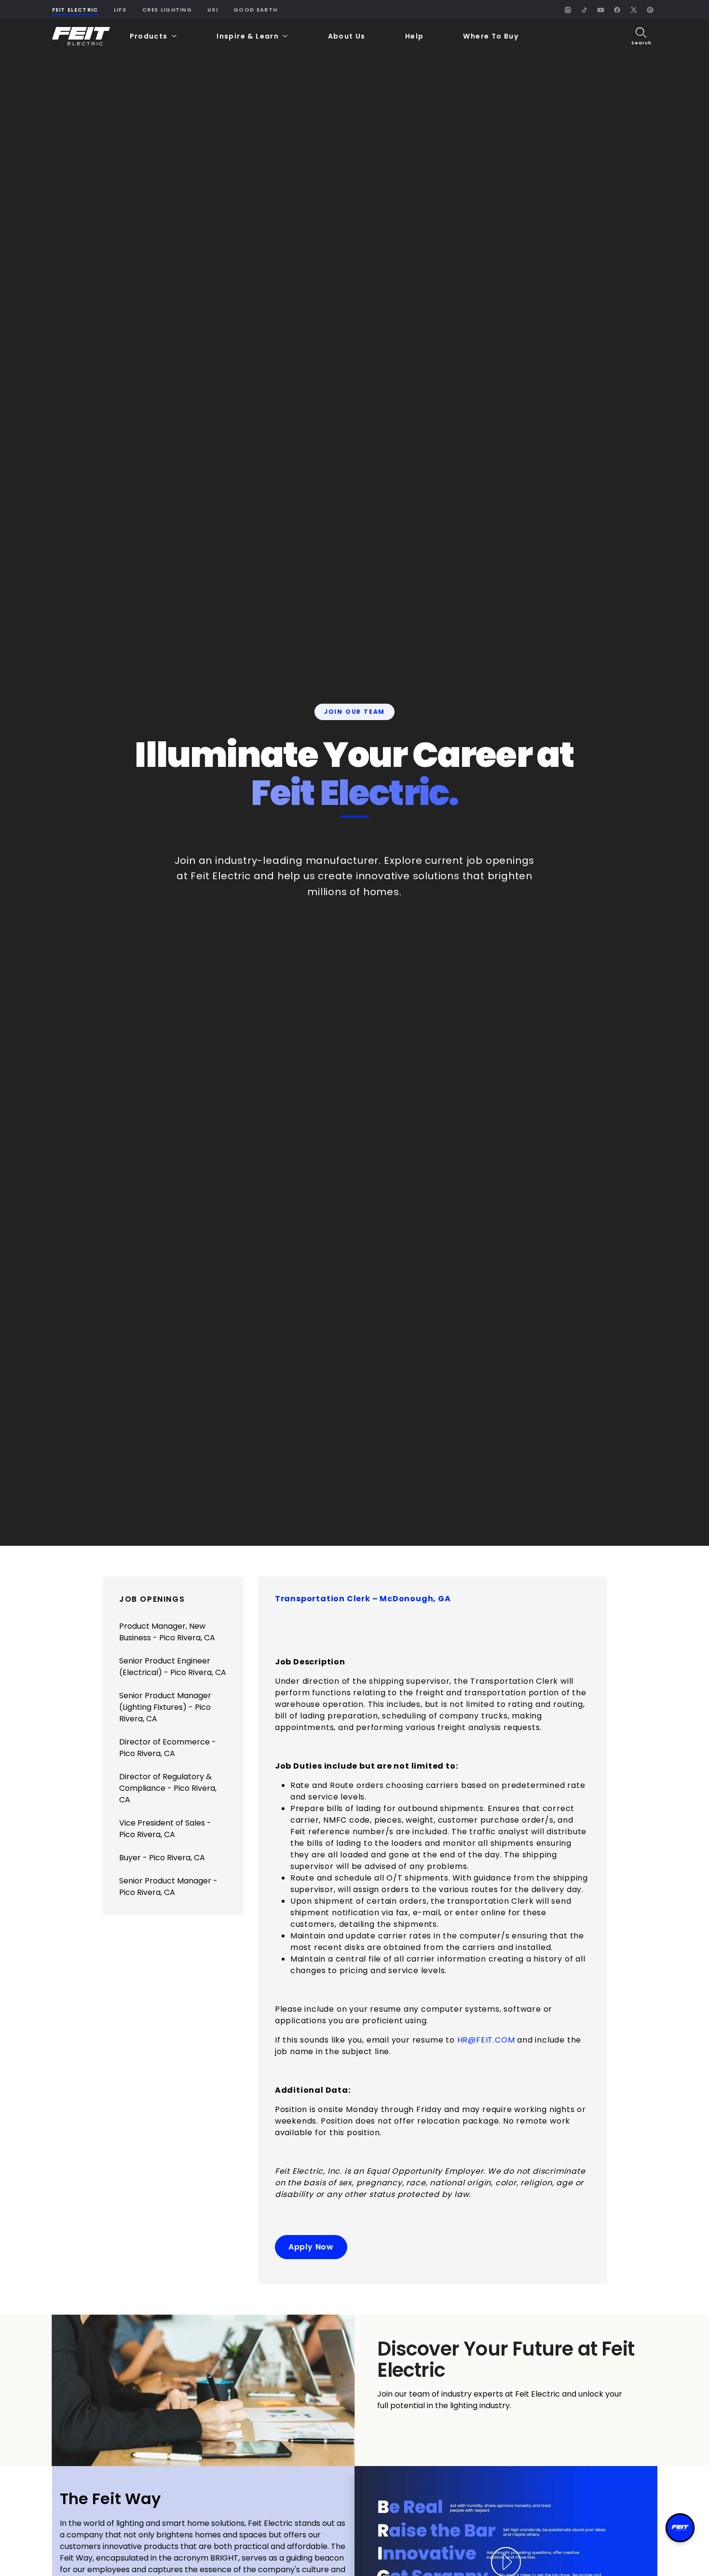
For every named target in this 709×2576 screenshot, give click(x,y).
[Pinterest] (650, 10)
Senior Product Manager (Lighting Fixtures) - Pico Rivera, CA (165, 1707)
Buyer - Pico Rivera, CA (162, 1858)
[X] (634, 10)
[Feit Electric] (81, 36)
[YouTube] (601, 10)
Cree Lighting (167, 10)
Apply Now (311, 2247)
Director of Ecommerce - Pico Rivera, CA (168, 1748)
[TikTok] (585, 10)
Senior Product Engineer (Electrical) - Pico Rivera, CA (173, 1667)
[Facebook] (617, 10)
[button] (154, 36)
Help (415, 36)
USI (213, 10)
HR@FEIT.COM (486, 2040)
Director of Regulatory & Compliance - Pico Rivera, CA (168, 1788)
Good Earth (255, 10)
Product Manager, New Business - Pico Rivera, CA (167, 1632)
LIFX (120, 10)
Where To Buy (491, 36)
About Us (347, 36)
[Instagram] (568, 10)
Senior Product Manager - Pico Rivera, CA (168, 1887)
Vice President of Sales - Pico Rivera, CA (165, 1829)
